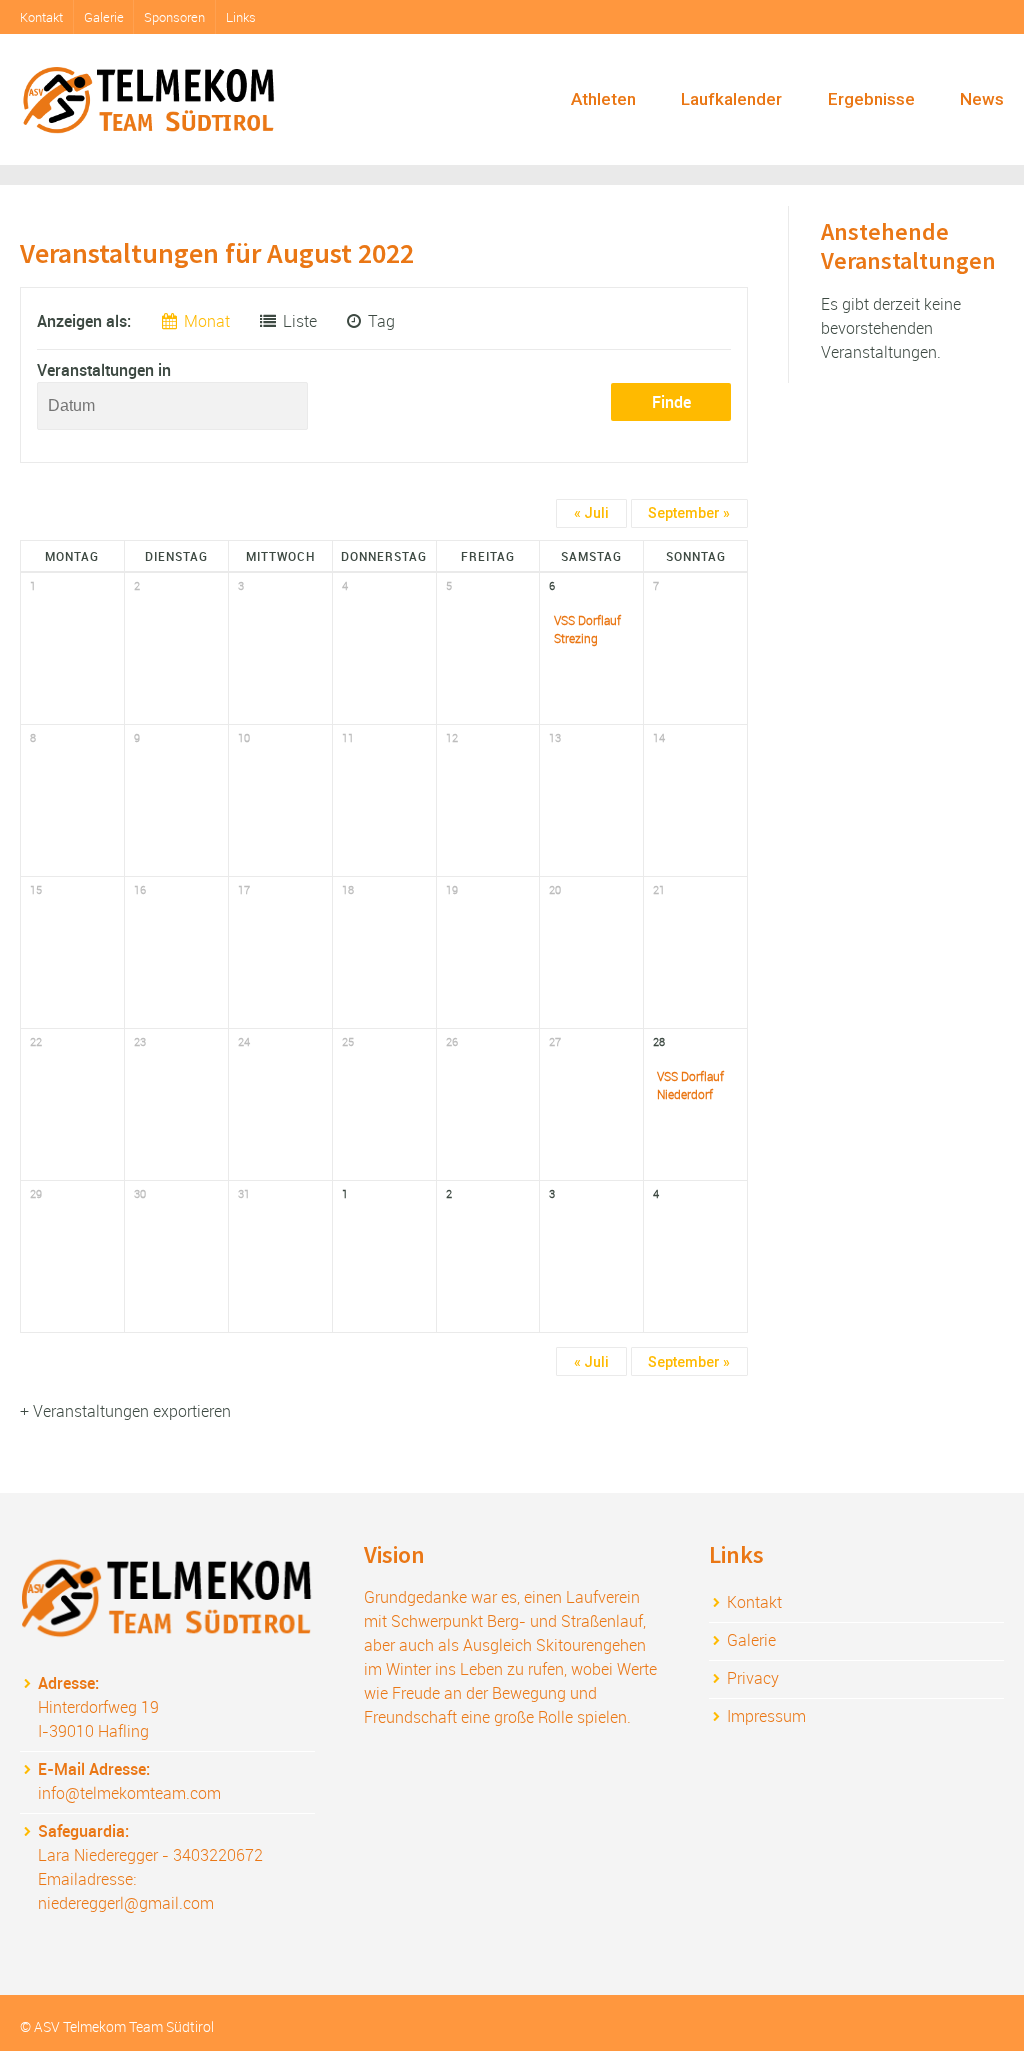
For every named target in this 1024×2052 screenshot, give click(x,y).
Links (241, 17)
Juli (591, 513)
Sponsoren (174, 17)
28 (659, 1041)
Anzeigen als (82, 321)
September (689, 513)
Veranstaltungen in (104, 370)
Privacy (753, 1678)
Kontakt (41, 17)
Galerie (104, 17)
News (982, 99)
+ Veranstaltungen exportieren (125, 1411)
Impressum (766, 1716)
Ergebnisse (871, 99)
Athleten (603, 99)
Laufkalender (731, 99)
